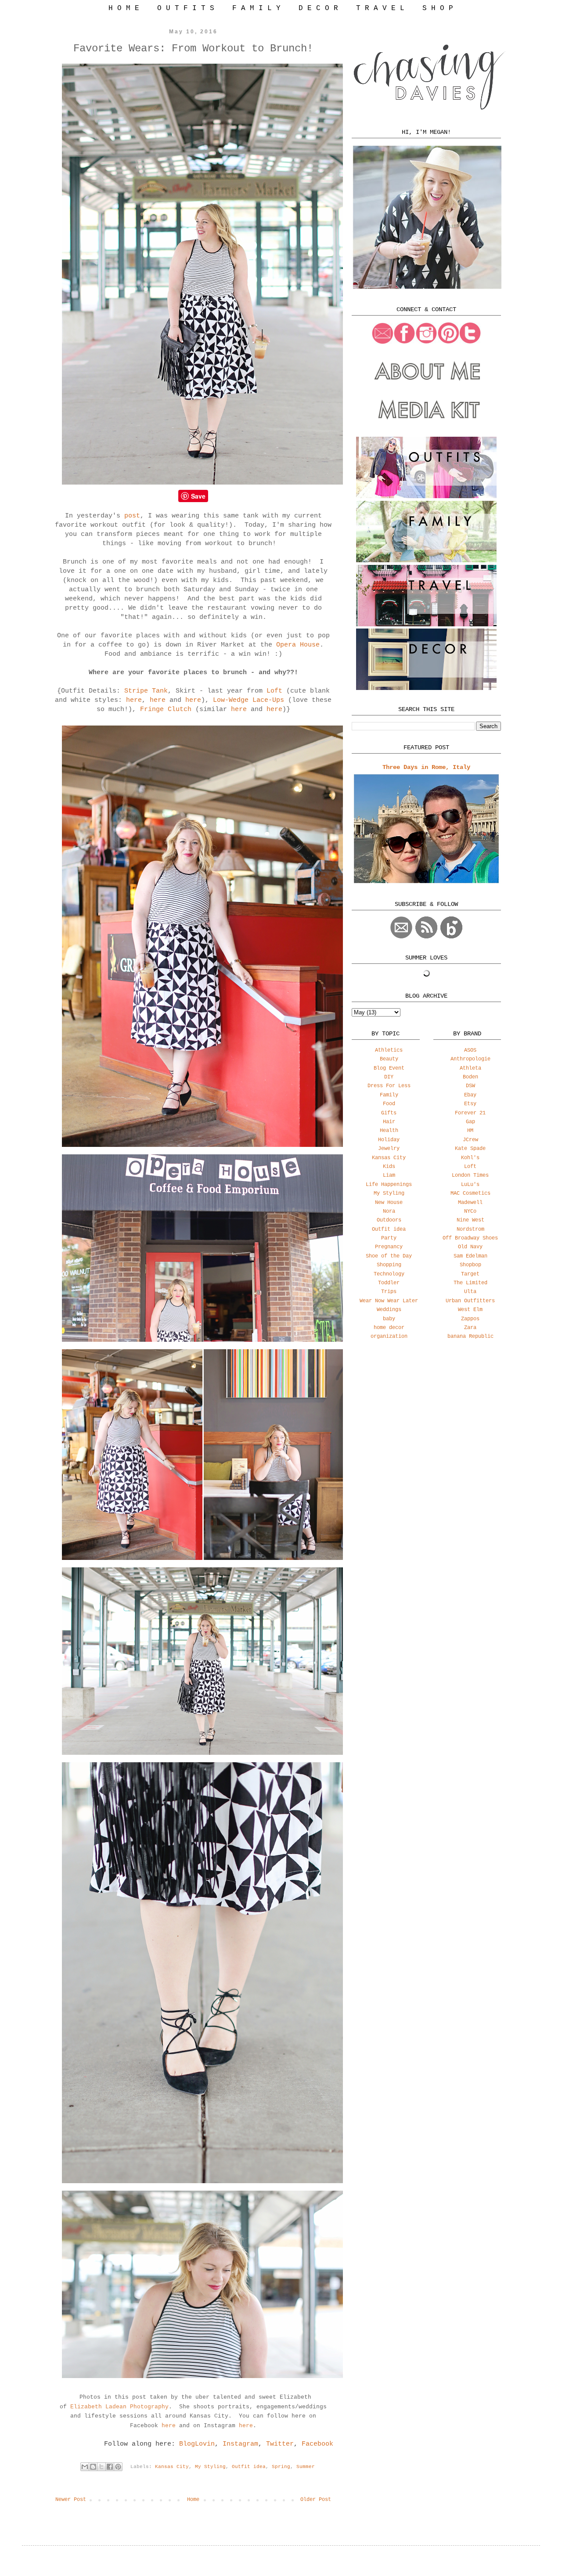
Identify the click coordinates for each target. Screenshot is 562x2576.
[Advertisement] (426, 1416)
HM (470, 1131)
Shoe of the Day (389, 1256)
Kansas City (172, 2467)
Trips (389, 1292)
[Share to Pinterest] (118, 2467)
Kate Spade (470, 1149)
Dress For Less (389, 1086)
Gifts (389, 1113)
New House (389, 1203)
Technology (389, 1274)
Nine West (470, 1220)
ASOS (470, 1050)
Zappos (470, 1319)
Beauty (389, 1059)
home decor (389, 1328)
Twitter (280, 2444)
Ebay (470, 1095)
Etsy (470, 1104)
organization (389, 1337)
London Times (470, 1175)
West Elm (470, 1310)
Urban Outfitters (470, 1301)
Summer (306, 2467)
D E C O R (318, 8)
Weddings (389, 1310)
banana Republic (470, 1337)
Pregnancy (389, 1247)
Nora (389, 1211)
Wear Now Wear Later (389, 1301)
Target (470, 1274)
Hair (389, 1122)
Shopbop (470, 1265)
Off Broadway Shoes (470, 1238)
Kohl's (470, 1158)
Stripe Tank (146, 691)
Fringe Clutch (166, 710)
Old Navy (470, 1247)
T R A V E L (380, 8)
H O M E (124, 8)
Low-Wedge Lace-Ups (250, 700)
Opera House (298, 645)
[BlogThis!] (93, 2467)
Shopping (389, 1265)
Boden (470, 1077)
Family (389, 1095)
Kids (389, 1167)
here (134, 700)
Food (389, 1104)
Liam (389, 1175)
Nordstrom (470, 1229)
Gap (470, 1122)
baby (389, 1319)
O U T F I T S (186, 8)
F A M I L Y (256, 8)
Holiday (389, 1140)
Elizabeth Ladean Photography (119, 2407)
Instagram (240, 2444)
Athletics (389, 1050)
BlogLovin (197, 2444)
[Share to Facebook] (110, 2467)
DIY (389, 1077)
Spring (281, 2467)
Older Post (316, 2500)
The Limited (470, 1283)
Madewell (470, 1203)
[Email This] (85, 2467)
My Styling (210, 2467)
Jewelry (389, 1149)
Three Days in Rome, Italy (426, 767)
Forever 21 (470, 1113)
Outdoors (389, 1220)
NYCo (470, 1211)
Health (389, 1131)
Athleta (470, 1068)
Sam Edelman (470, 1256)
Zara (470, 1328)
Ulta (470, 1292)
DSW (470, 1086)
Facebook (317, 2444)
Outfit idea (249, 2467)
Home (193, 2500)
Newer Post (71, 2500)
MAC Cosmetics (470, 1193)
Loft (274, 691)
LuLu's (470, 1185)
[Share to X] (101, 2467)
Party (389, 1238)
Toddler (389, 1283)
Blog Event (389, 1068)
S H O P (438, 8)
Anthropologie (470, 1059)
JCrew (470, 1140)
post (132, 516)
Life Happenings (389, 1185)
